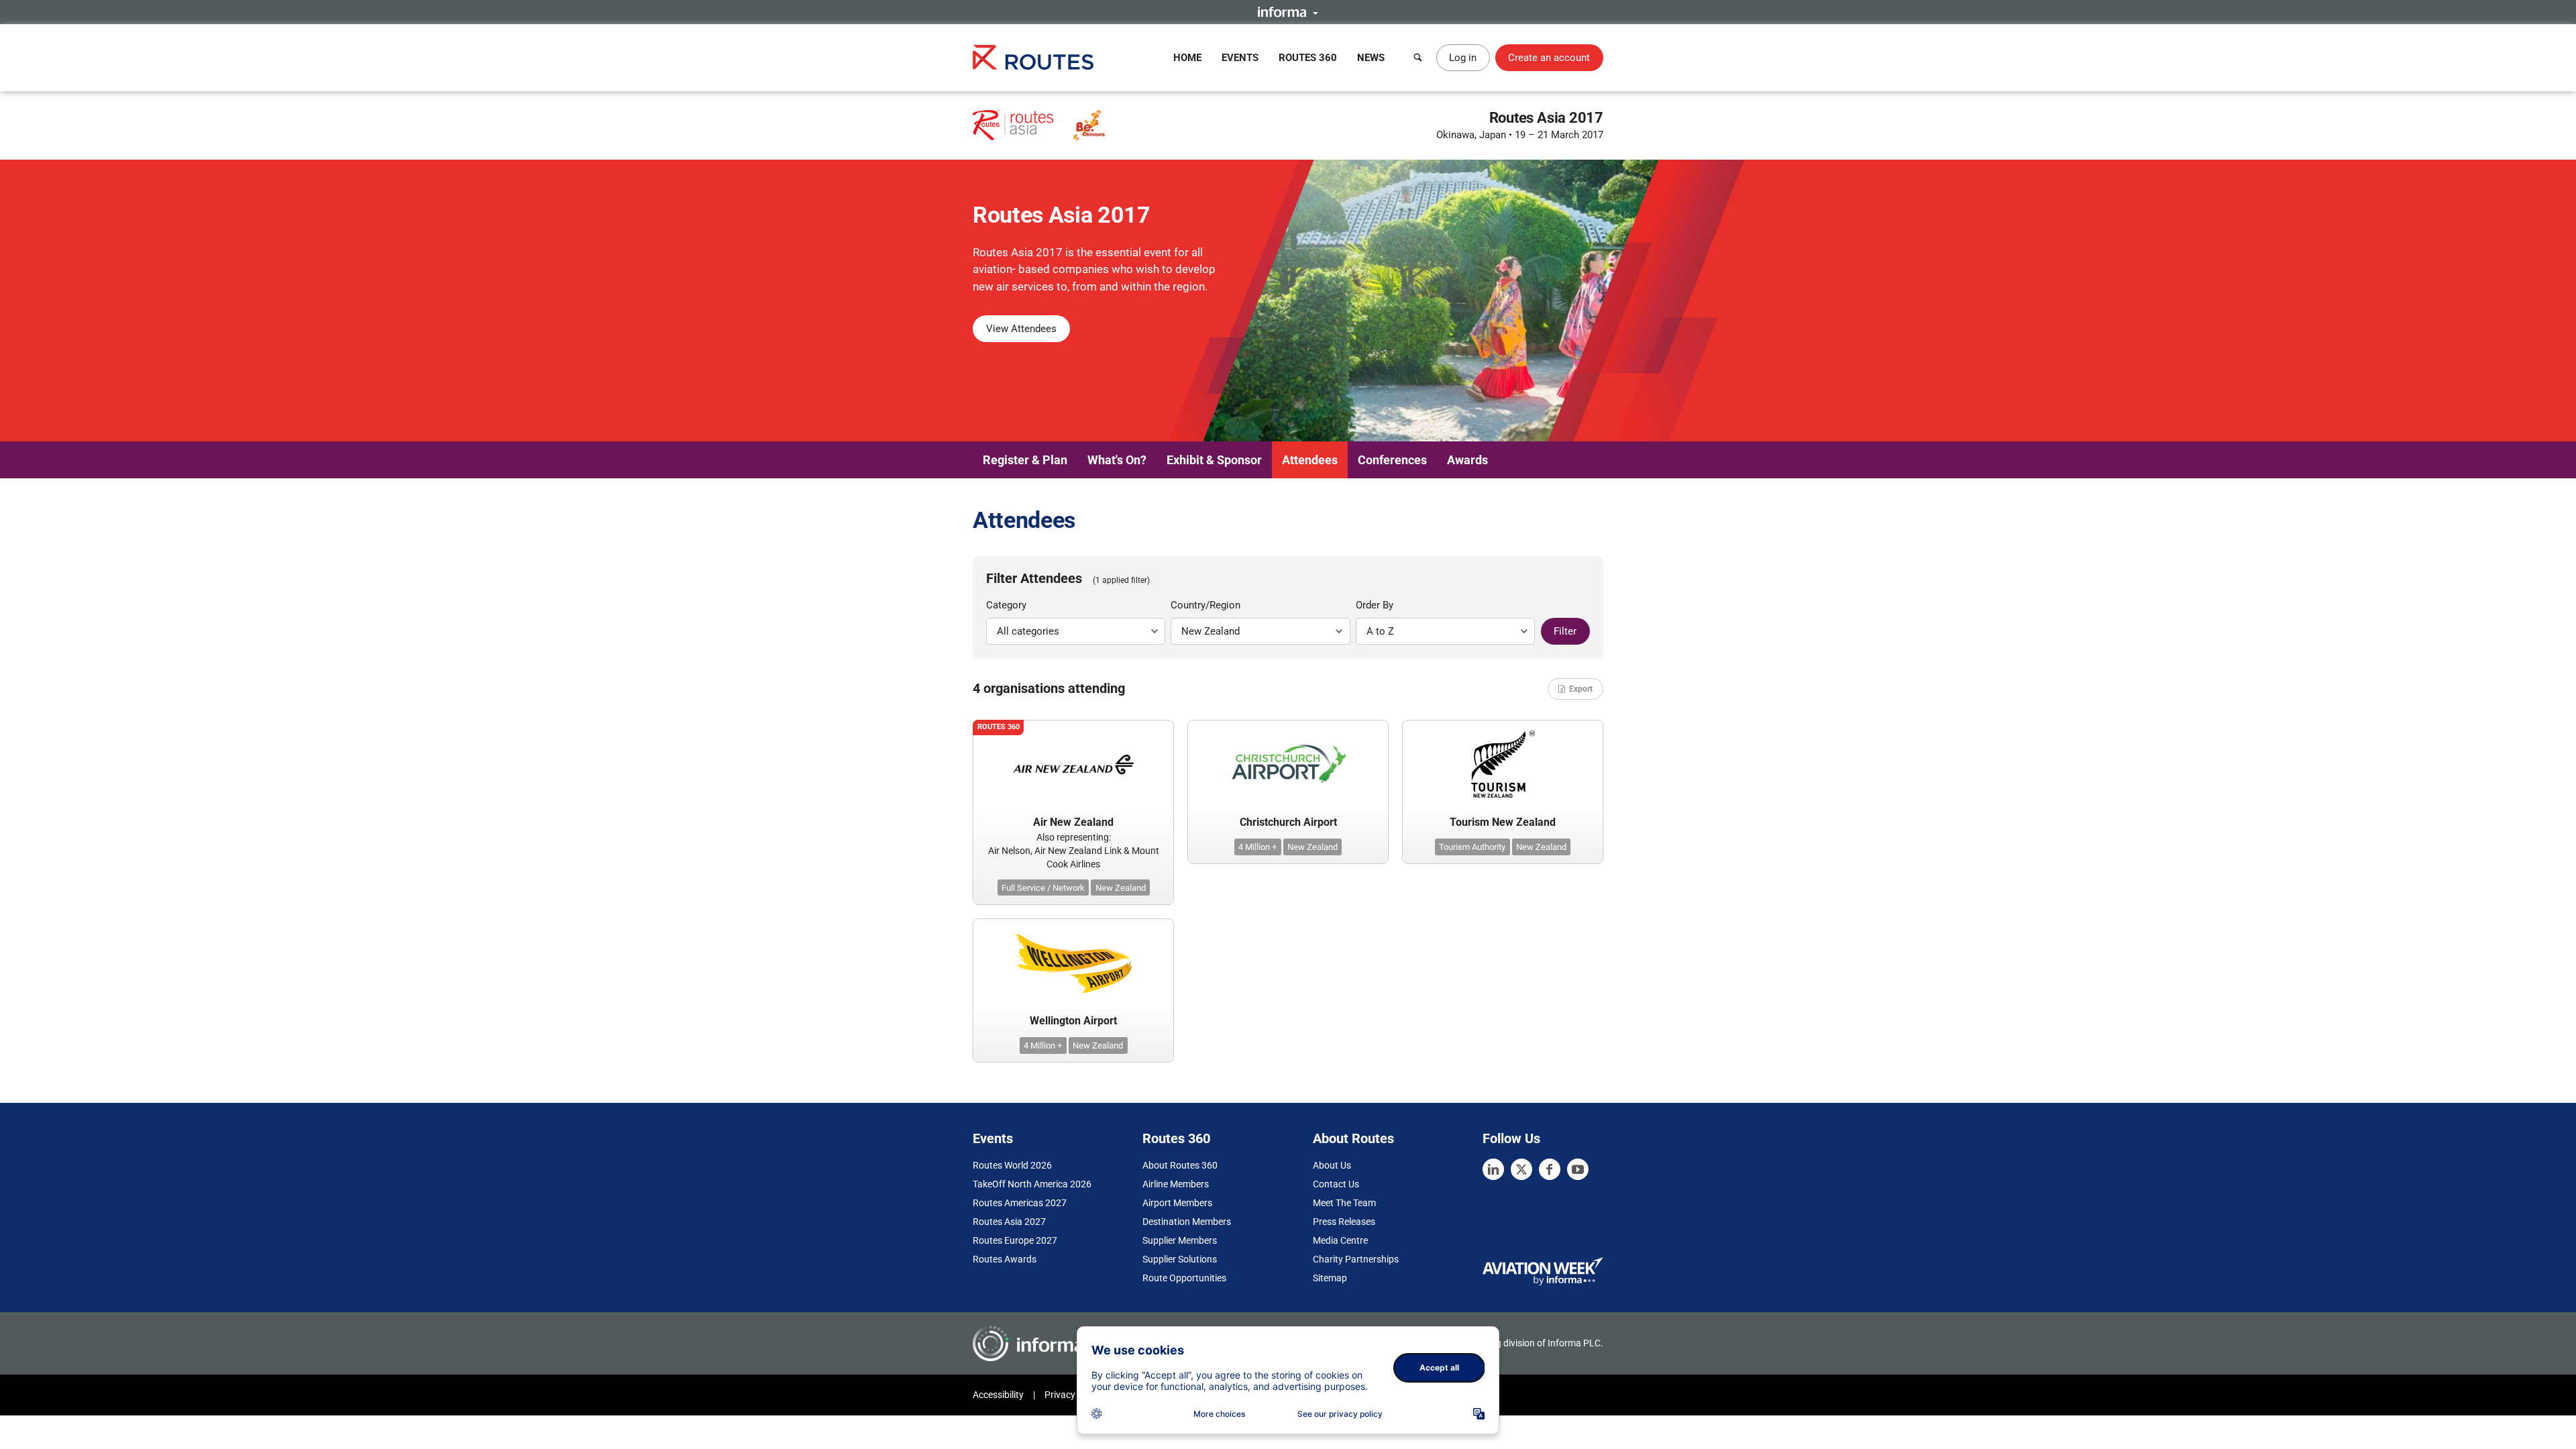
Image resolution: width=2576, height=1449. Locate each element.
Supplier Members (1180, 1240)
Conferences (1392, 460)
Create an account (1549, 58)
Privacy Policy (1073, 1395)
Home (1187, 58)
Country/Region (1205, 605)
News (1371, 58)
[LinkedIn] (1493, 1169)
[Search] (1418, 58)
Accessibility (998, 1395)
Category (1006, 605)
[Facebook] (1550, 1169)
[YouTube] (1578, 1169)
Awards (1467, 460)
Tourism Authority (1472, 847)
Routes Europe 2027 (1015, 1240)
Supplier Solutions (1180, 1259)
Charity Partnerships (1356, 1259)
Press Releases (1344, 1222)
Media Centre (1340, 1240)
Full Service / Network (1043, 888)
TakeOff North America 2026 (1032, 1184)
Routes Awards (1005, 1259)
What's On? (1117, 460)
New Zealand (1121, 888)
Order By (1375, 605)
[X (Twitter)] (1521, 1169)
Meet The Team (1344, 1203)
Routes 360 (1308, 58)
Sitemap (1330, 1278)
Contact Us (1336, 1184)
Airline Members (1176, 1184)
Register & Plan (1025, 460)
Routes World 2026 (1012, 1165)
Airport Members (1177, 1203)
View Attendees (1021, 329)
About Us (1332, 1165)
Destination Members (1187, 1222)
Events (1240, 58)
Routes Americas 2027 (1020, 1203)
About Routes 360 (1180, 1165)
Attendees (1310, 460)
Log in (1463, 58)
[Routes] (1033, 57)
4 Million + (1257, 847)
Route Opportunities (1184, 1278)
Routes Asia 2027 (1009, 1222)
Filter (1565, 631)
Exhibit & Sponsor (1214, 460)
